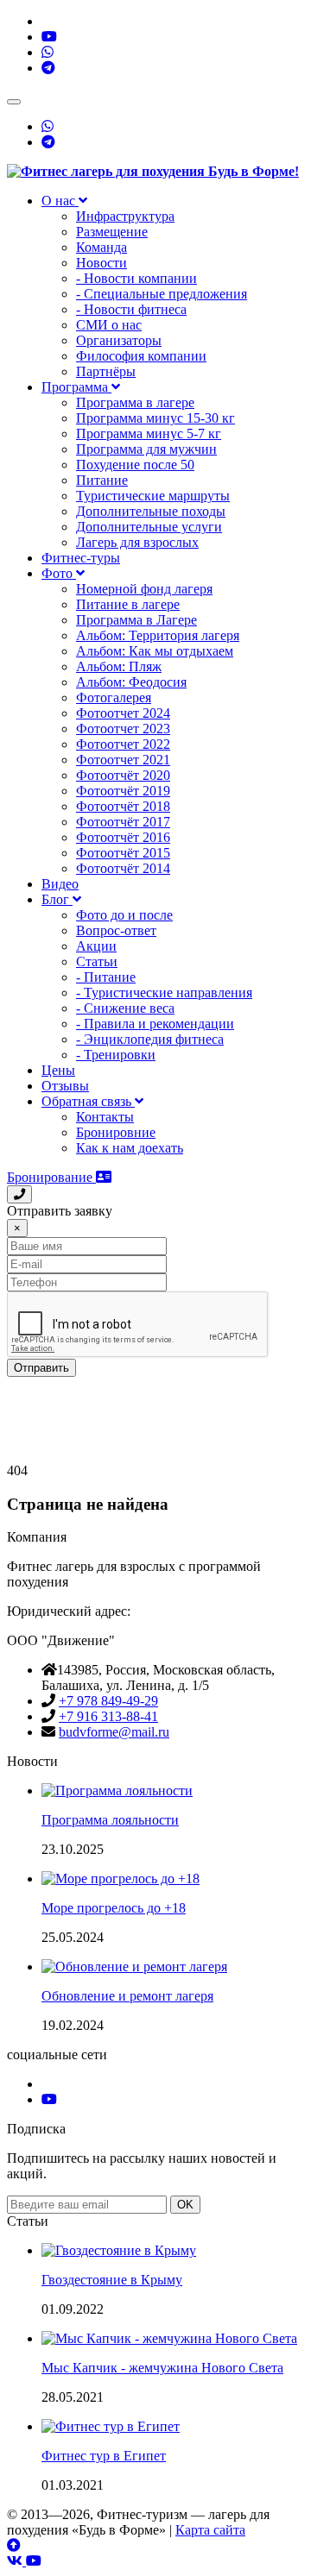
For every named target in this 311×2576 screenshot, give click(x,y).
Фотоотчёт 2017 (123, 822)
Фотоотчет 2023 (123, 729)
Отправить (41, 1368)
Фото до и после (124, 915)
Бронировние (116, 1132)
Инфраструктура (125, 216)
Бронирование (51, 1177)
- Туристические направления (164, 993)
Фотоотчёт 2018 (123, 806)
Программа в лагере (135, 402)
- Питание (106, 977)
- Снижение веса (125, 1008)
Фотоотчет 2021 (123, 760)
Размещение (112, 232)
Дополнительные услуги (149, 527)
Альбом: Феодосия (131, 682)
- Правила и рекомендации (155, 1024)
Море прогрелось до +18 (114, 1908)
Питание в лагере (128, 604)
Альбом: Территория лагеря (158, 635)
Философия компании (141, 356)
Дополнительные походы (151, 511)
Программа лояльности (110, 1820)
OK (185, 2205)
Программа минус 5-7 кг (149, 434)
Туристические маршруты (153, 496)
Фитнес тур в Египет (104, 2456)
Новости (102, 263)
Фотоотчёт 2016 (123, 837)
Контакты (105, 1117)
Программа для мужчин (146, 449)
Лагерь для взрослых (137, 542)
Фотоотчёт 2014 (123, 868)
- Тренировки (116, 1055)
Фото (59, 573)
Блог (57, 899)
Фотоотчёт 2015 (123, 853)
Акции (96, 946)
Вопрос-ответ (116, 930)
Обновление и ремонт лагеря (127, 1996)
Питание (102, 480)
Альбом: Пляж (119, 666)
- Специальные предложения (162, 294)
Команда (102, 247)
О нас (60, 201)
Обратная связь (88, 1101)
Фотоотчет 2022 (123, 744)
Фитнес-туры (81, 558)
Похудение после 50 (135, 465)
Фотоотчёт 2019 (123, 791)
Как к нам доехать (130, 1148)
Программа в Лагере (136, 620)
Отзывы (65, 1086)
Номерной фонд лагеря (144, 589)
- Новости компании (136, 278)
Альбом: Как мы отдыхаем (155, 651)
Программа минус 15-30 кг (155, 418)
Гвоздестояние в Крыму (112, 2280)
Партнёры (106, 371)
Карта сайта (210, 2530)
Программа (76, 387)
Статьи (97, 961)
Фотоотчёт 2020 (123, 775)
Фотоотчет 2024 (123, 713)
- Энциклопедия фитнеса (150, 1039)
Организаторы (119, 340)
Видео (60, 884)
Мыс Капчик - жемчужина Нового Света (162, 2368)
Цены (58, 1070)
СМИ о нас (109, 325)
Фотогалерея (114, 697)
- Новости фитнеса (131, 309)
